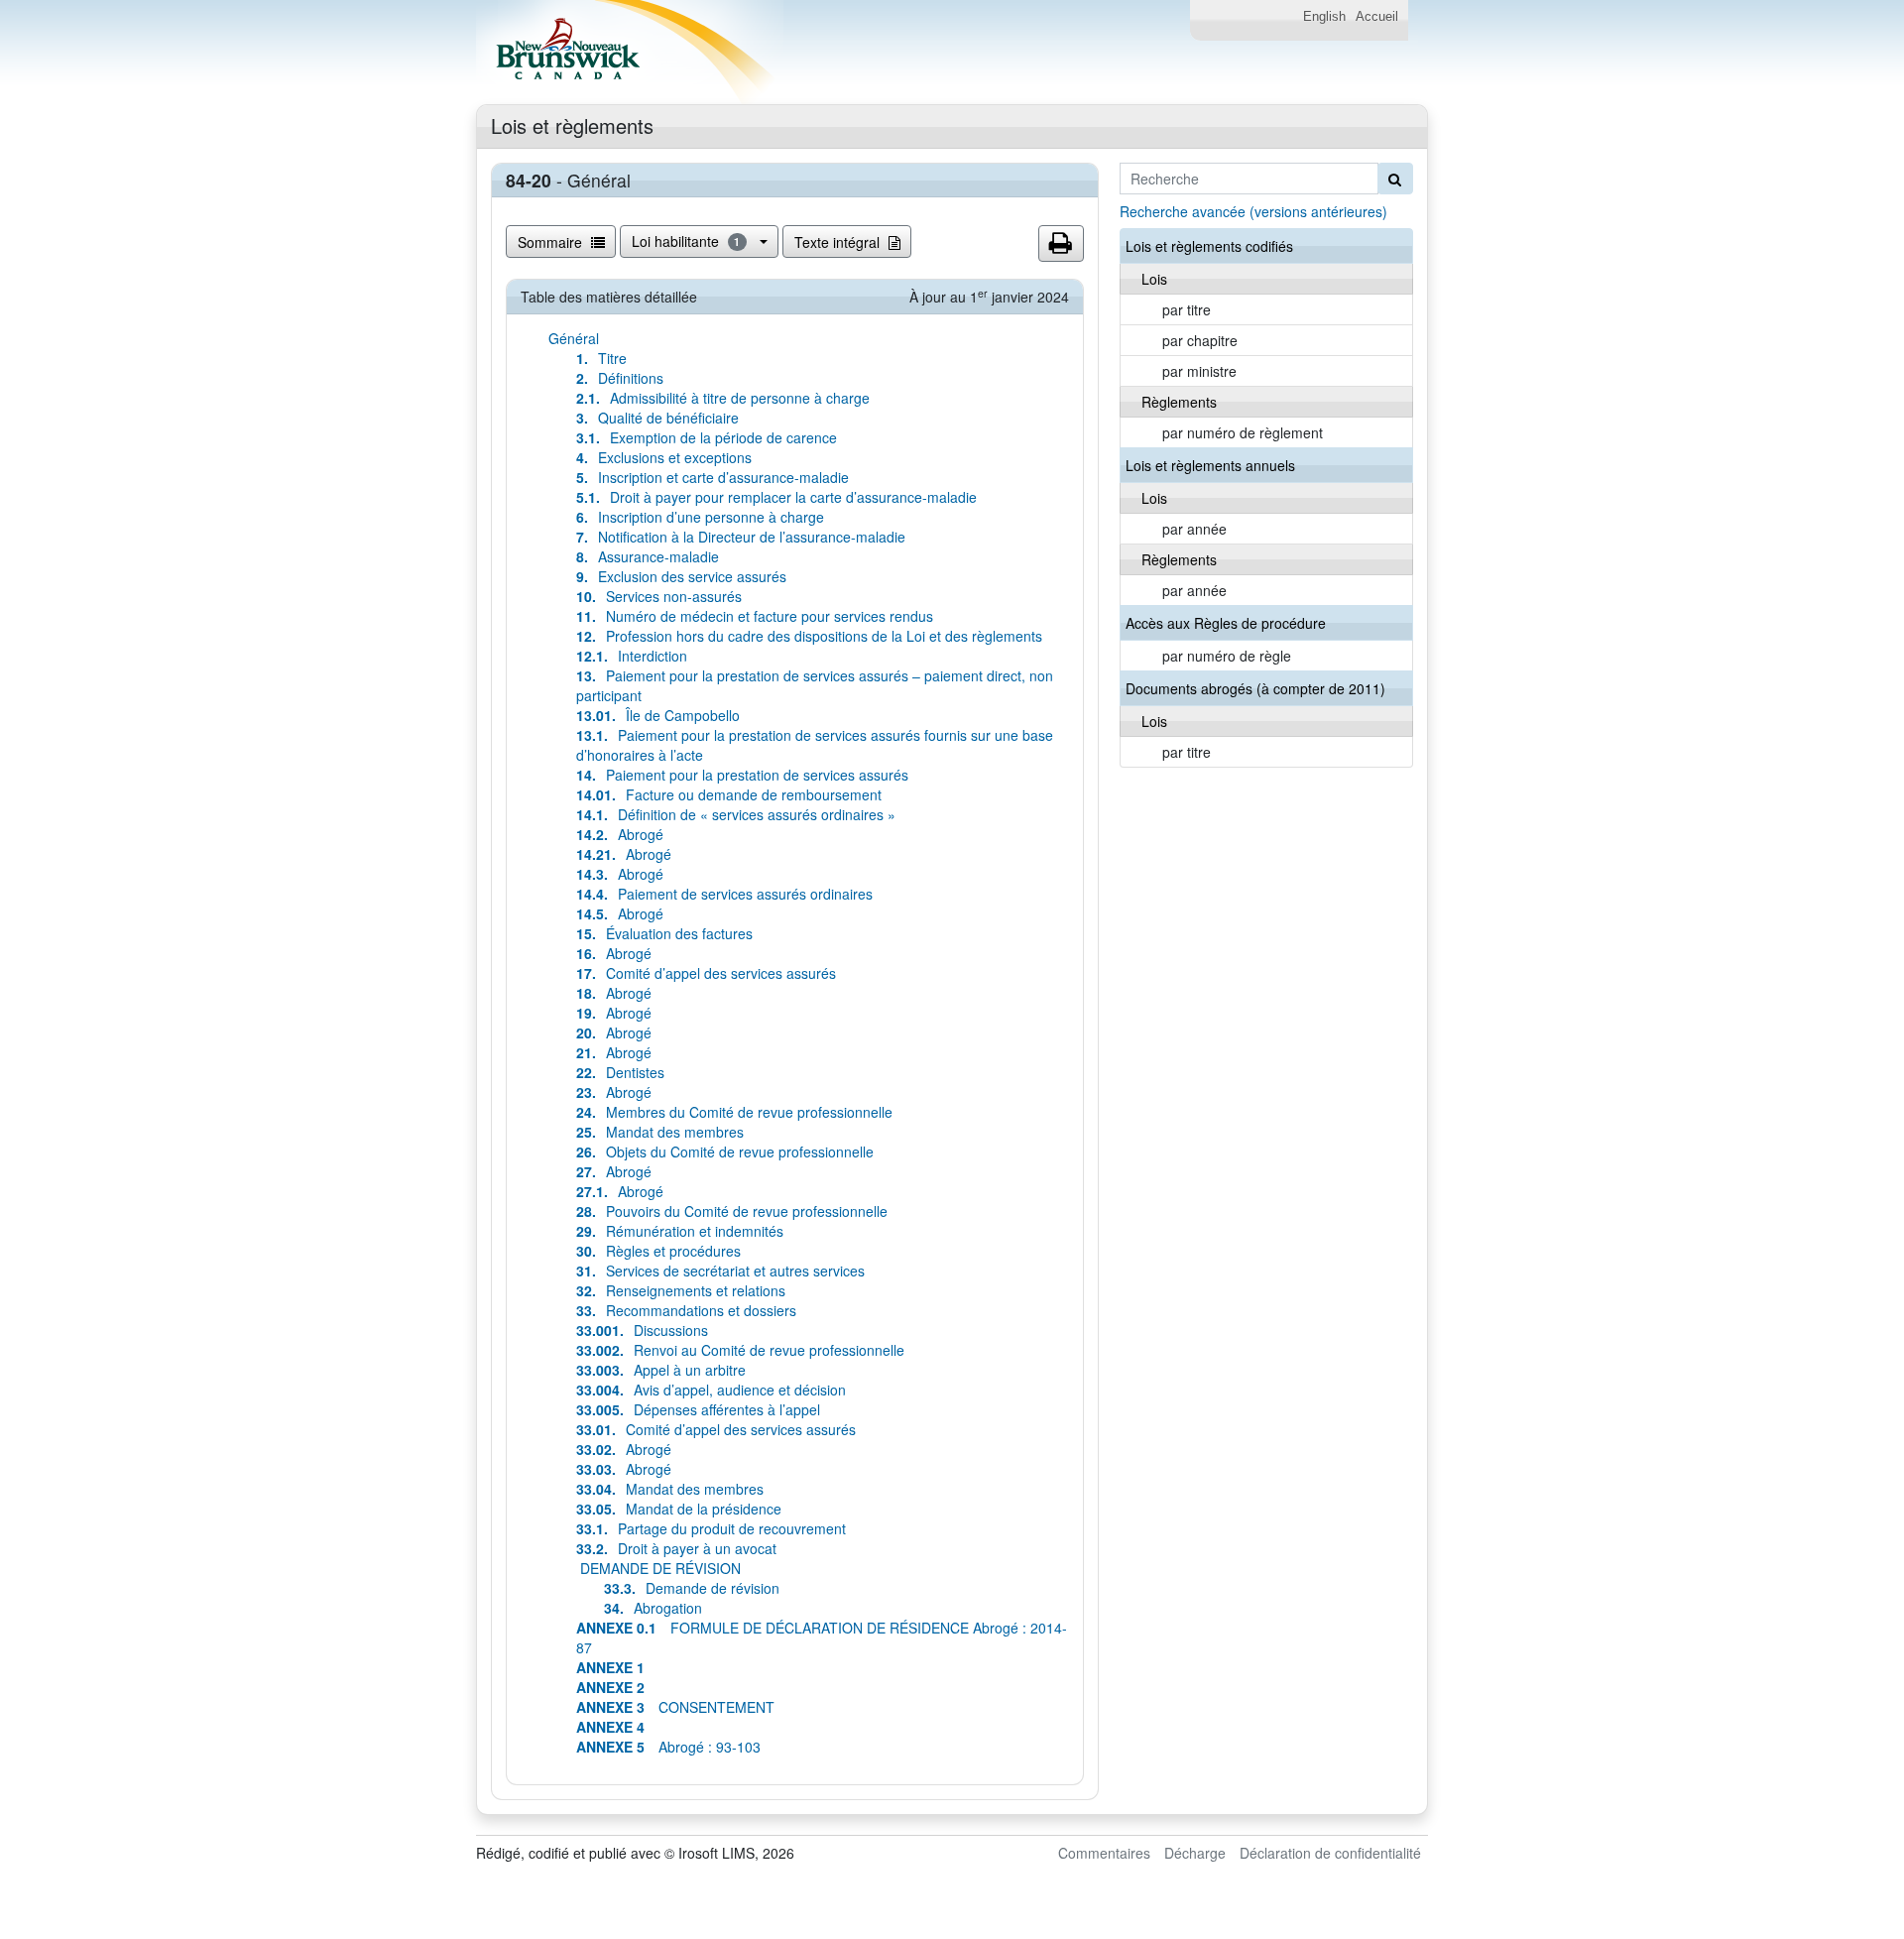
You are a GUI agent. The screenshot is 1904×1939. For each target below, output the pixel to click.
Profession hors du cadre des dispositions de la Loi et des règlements (809, 636)
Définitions (620, 378)
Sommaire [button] (552, 242)
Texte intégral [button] (839, 242)
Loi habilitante (686, 241)
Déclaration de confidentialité (1330, 1853)
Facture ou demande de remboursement (729, 794)
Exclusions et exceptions (664, 457)
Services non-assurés (659, 596)
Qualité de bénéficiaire (657, 418)
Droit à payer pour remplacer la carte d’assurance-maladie (776, 497)
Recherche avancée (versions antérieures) (1253, 211)
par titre (1187, 309)
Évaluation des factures (664, 933)
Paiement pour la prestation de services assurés (742, 775)
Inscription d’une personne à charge (700, 517)
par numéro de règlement (1243, 432)
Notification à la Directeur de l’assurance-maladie (741, 537)
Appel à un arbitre (661, 1370)
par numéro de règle (1227, 656)
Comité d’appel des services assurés (706, 973)
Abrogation (653, 1608)
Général (574, 338)
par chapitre (1200, 340)
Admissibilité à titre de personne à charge (723, 398)
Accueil (1377, 17)
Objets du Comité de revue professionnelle (725, 1151)
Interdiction (632, 656)
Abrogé (620, 834)
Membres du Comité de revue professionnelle (734, 1112)
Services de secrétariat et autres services (720, 1271)
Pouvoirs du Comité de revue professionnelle (732, 1211)
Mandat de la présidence (679, 1509)
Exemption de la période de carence (707, 437)
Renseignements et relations (681, 1290)
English (1324, 17)
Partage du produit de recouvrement (711, 1528)
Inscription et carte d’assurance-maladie (713, 477)
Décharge (1195, 1853)
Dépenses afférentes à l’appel (698, 1409)
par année (1194, 529)
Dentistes (620, 1072)
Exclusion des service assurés (681, 576)
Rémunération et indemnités (680, 1231)
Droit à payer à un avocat (676, 1548)
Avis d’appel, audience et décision (711, 1390)
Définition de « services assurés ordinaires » (736, 814)
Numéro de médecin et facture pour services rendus (755, 616)
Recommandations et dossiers (686, 1310)
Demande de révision (692, 1588)
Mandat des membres (660, 1132)
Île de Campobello (658, 715)
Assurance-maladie (648, 556)
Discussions (642, 1330)
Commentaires (1104, 1853)
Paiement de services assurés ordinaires (724, 894)
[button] (1061, 244)
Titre (601, 358)
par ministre (1199, 371)
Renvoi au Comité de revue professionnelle (740, 1350)
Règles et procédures (658, 1251)
